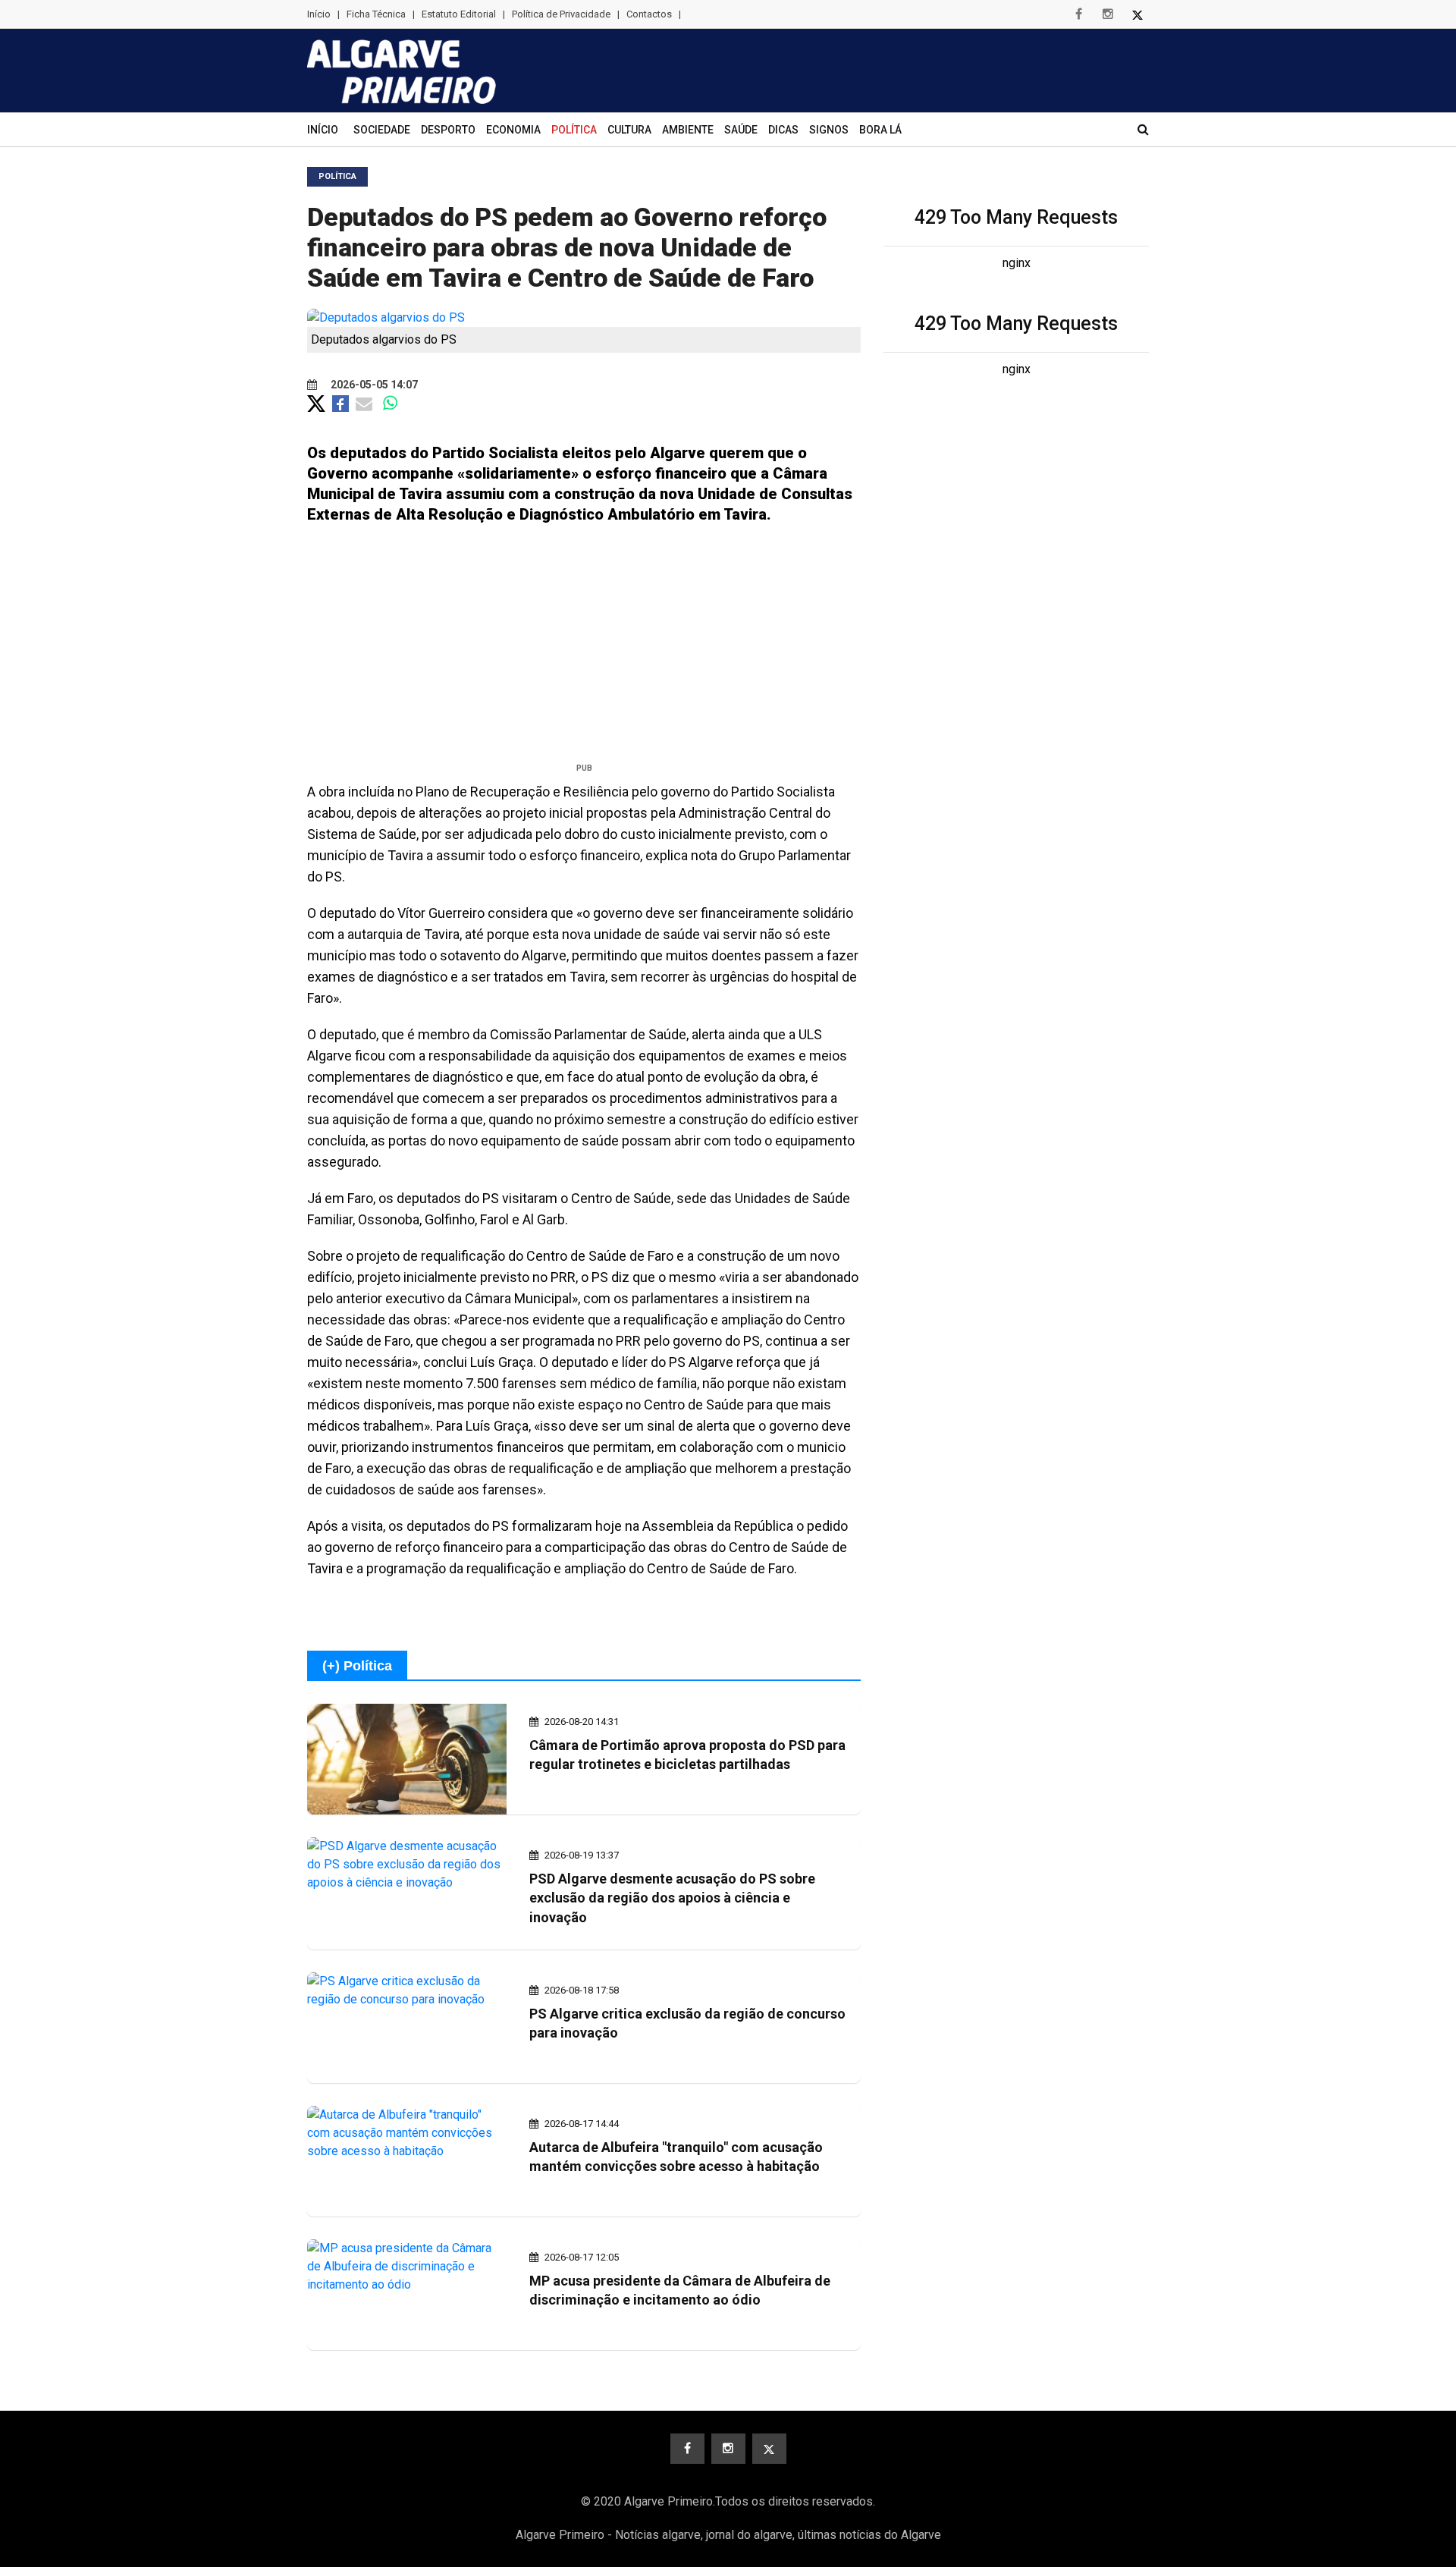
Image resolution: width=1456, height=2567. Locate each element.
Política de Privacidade (561, 14)
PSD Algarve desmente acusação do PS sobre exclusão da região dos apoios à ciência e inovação (672, 1898)
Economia (513, 130)
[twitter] (1137, 14)
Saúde (741, 130)
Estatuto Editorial (459, 14)
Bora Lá (880, 130)
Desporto (448, 130)
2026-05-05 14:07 (373, 385)
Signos (829, 130)
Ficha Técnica (376, 14)
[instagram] (1108, 14)
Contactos (649, 14)
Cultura (629, 130)
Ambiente (688, 130)
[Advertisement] (584, 649)
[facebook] (1078, 14)
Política (574, 130)
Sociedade (382, 130)
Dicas (783, 130)
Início (319, 14)
